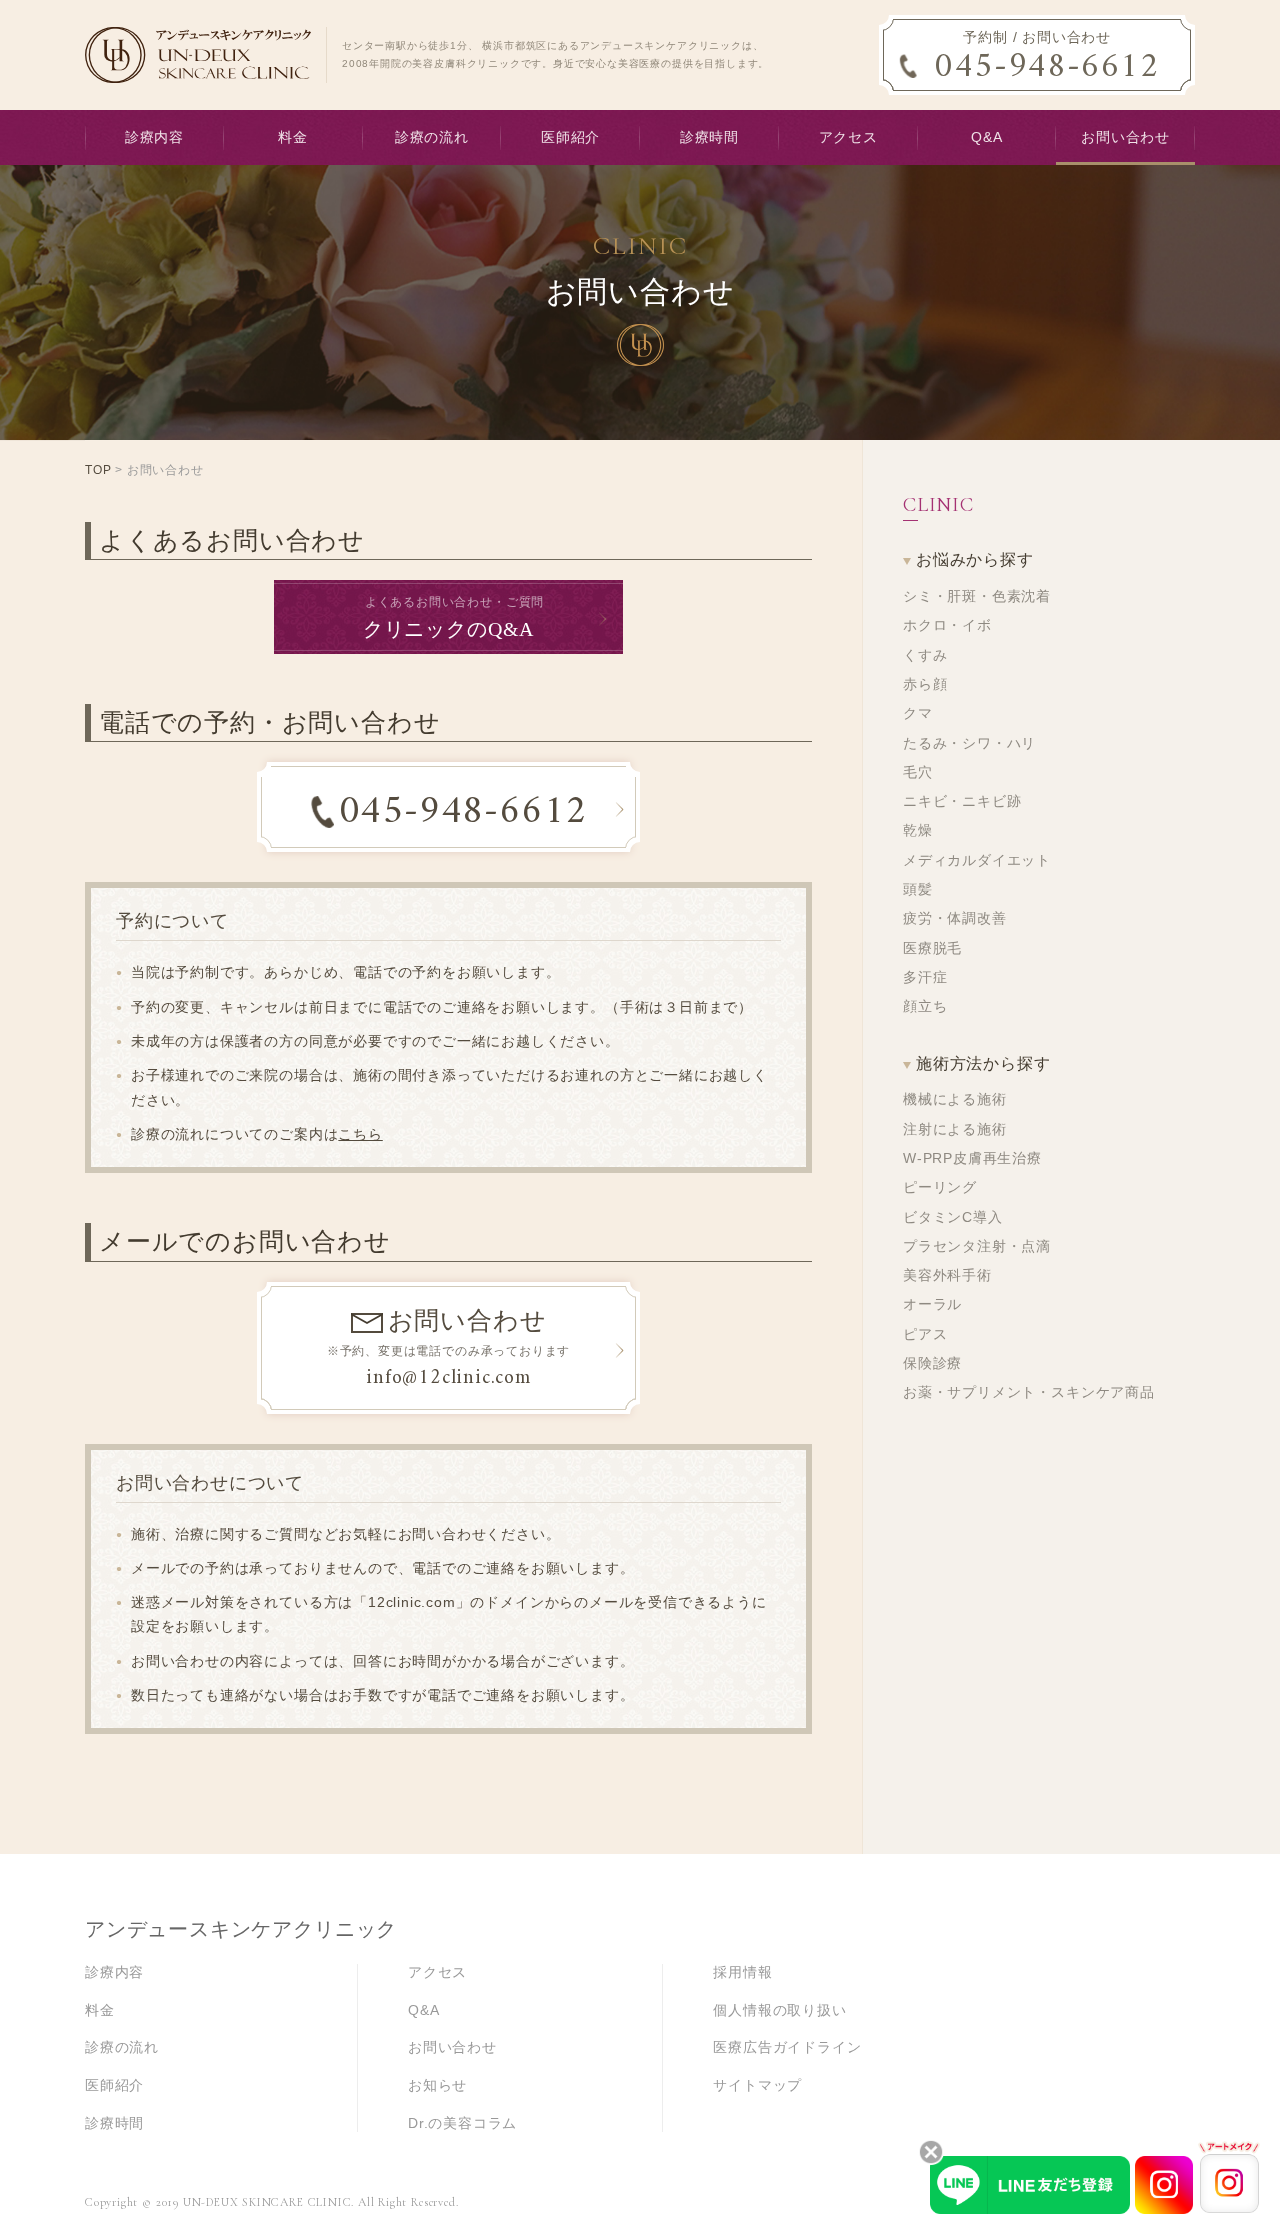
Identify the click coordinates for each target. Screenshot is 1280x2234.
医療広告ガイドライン (787, 2047)
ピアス (925, 1334)
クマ (918, 713)
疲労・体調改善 (955, 918)
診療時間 (709, 137)
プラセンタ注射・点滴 (977, 1246)
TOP (98, 470)
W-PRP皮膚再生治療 (972, 1158)
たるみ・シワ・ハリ (969, 743)
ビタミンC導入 (953, 1217)
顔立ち (925, 1006)
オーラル (932, 1304)
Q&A (986, 137)
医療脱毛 (932, 948)
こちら (360, 1134)
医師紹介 (570, 137)
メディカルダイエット (977, 860)
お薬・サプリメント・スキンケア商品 (1029, 1392)
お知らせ (437, 2085)
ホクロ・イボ (947, 625)
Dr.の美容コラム (462, 2123)
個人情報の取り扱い (779, 2010)
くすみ (925, 655)
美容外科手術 (947, 1275)
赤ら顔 (925, 684)
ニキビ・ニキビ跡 (962, 801)
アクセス (848, 137)
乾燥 (918, 830)
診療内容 (154, 137)
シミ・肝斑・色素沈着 (977, 596)
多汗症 (925, 977)
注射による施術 (955, 1129)
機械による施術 (955, 1099)
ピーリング (940, 1187)
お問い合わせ (1125, 137)
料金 (293, 137)
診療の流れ (432, 137)
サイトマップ (757, 2085)
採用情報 (742, 1972)
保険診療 (932, 1363)
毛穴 (918, 772)
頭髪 (918, 889)
